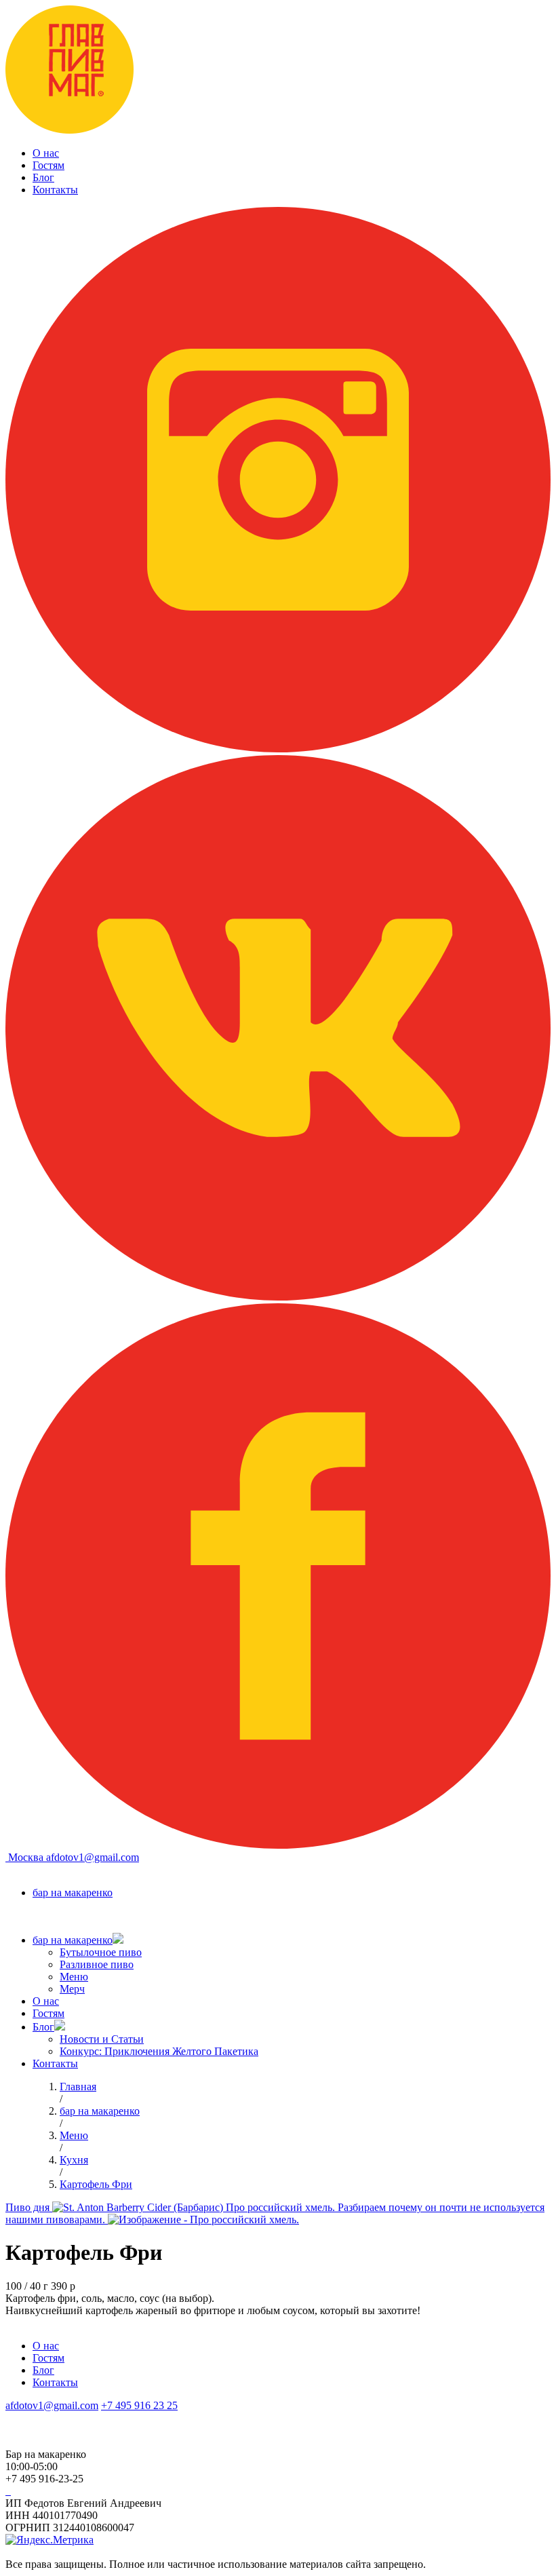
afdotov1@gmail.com (93, 1857)
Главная (78, 2087)
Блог (43, 177)
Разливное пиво (97, 1964)
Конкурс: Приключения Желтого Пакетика (159, 2051)
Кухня (74, 2160)
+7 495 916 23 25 (139, 2405)
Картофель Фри (96, 2184)
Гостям (48, 165)
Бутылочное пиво (101, 1952)
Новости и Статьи (102, 2039)
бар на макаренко (73, 1892)
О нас (46, 153)
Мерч (72, 1989)
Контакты (55, 190)
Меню (74, 1977)
